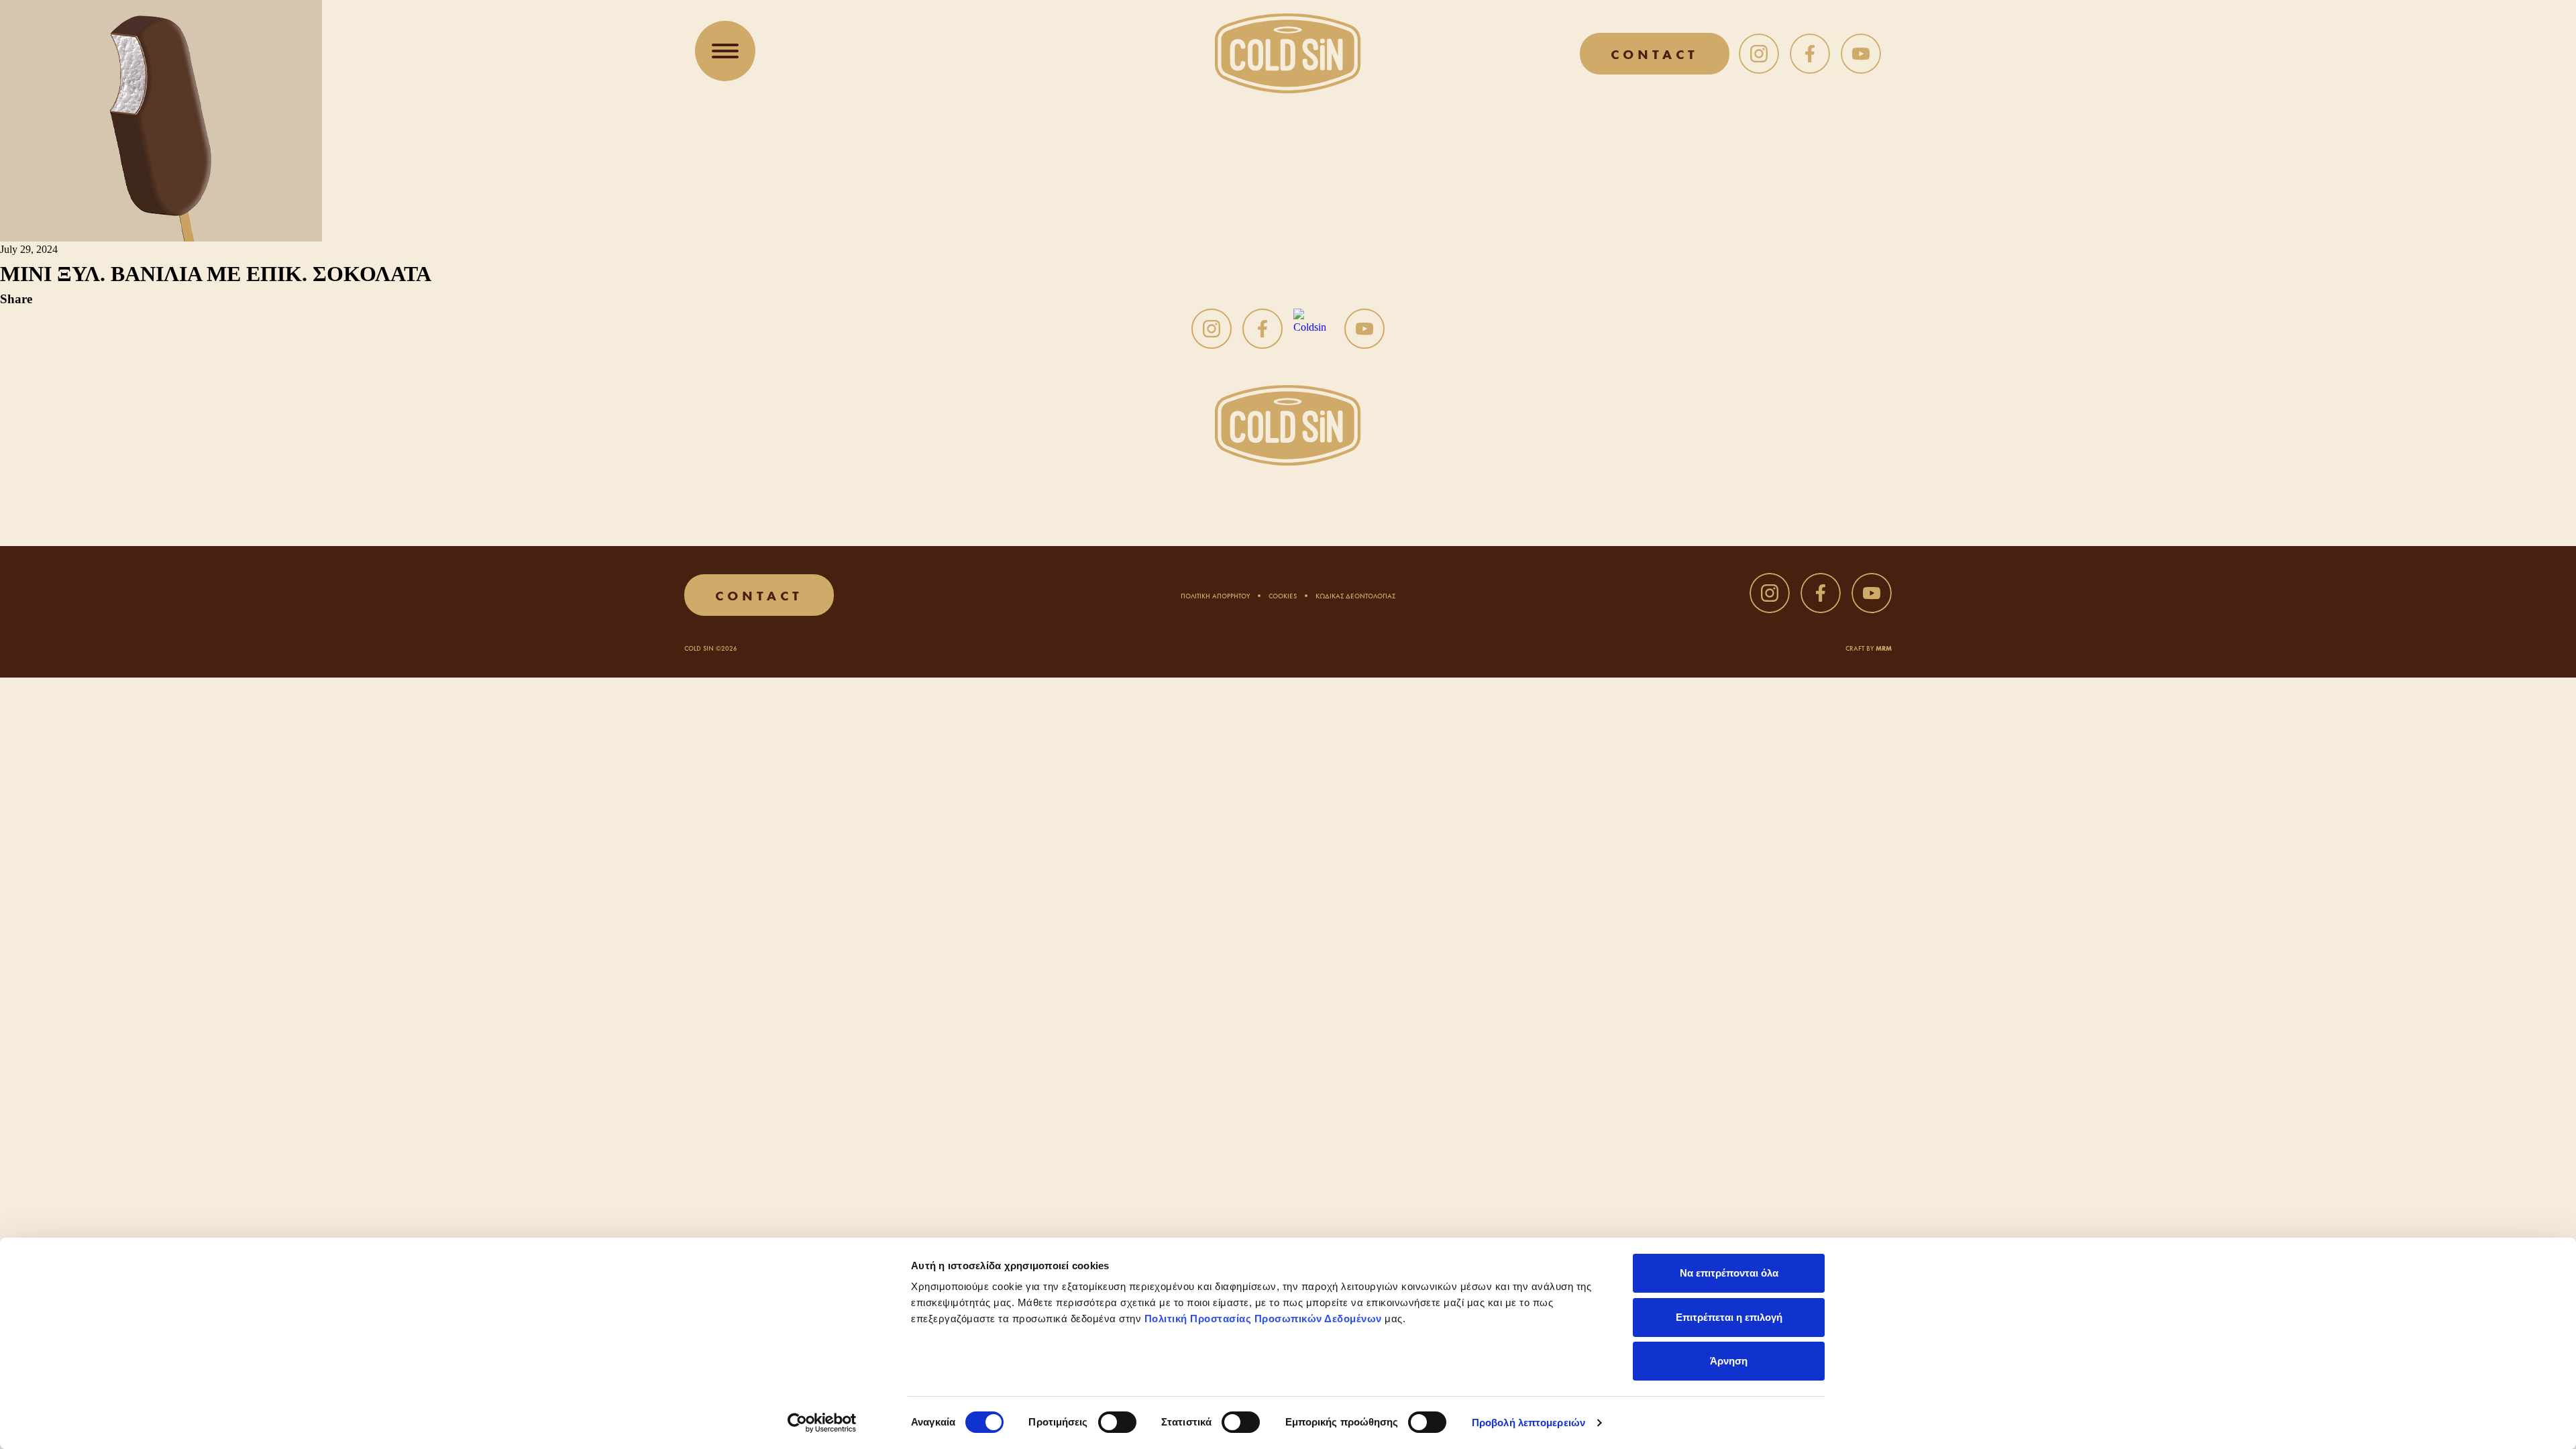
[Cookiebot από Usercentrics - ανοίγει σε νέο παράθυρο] (822, 1423)
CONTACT (1655, 53)
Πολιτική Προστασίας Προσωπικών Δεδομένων (1263, 1319)
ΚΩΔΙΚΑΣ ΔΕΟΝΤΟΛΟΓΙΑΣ (1355, 595)
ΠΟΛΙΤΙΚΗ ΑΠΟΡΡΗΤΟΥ (1215, 595)
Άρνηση (1729, 1361)
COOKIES (1283, 595)
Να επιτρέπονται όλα (1729, 1273)
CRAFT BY (1869, 648)
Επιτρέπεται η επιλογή (1729, 1317)
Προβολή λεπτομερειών (1528, 1423)
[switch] (1117, 1422)
